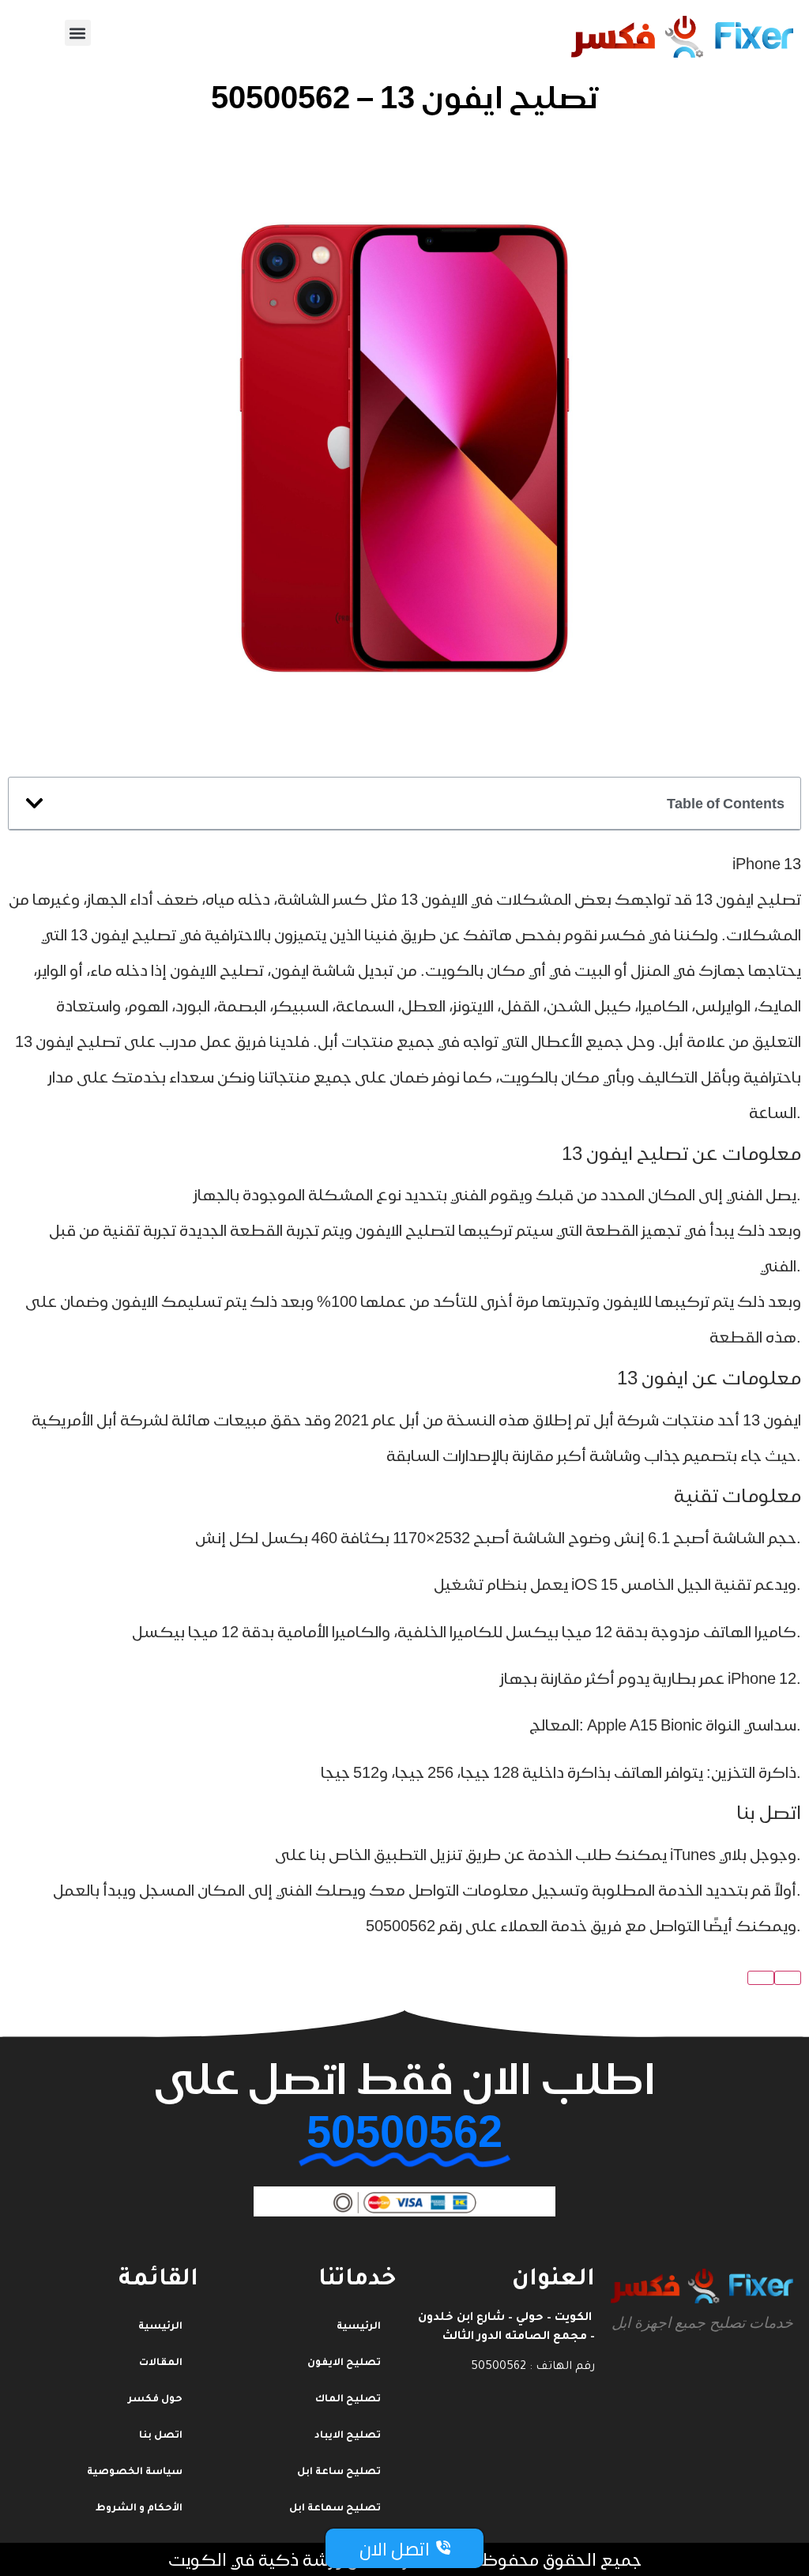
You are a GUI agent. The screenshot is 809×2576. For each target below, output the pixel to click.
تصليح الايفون (344, 2363)
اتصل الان (395, 2549)
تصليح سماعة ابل (335, 2509)
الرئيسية (160, 2327)
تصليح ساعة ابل (339, 2472)
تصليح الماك (348, 2400)
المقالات (161, 2363)
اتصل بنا (161, 2436)
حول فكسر (155, 2400)
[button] (78, 33)
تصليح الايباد (348, 2436)
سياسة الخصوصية (135, 2472)
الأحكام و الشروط (139, 2509)
